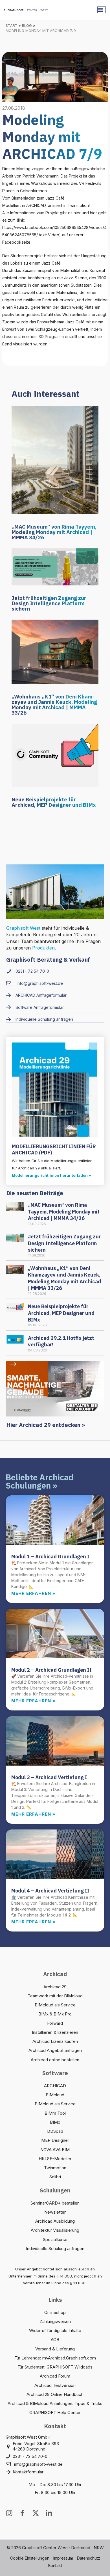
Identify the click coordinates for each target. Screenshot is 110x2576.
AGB (55, 2340)
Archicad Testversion (55, 2385)
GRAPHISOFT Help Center (55, 2412)
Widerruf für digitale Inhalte (55, 2330)
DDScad (55, 2131)
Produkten (43, 948)
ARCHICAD (55, 2086)
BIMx (55, 2122)
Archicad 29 (55, 1987)
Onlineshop (55, 2312)
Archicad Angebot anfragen (55, 2050)
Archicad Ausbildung (55, 2221)
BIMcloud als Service (55, 2005)
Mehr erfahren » (33, 1593)
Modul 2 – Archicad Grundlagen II (51, 1670)
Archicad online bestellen (55, 2060)
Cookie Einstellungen (30, 2558)
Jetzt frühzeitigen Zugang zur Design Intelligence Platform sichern (49, 603)
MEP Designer (55, 2140)
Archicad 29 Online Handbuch (55, 2394)
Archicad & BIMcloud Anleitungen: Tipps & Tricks (55, 2403)
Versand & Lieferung (55, 2349)
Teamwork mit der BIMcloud (55, 1996)
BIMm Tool (55, 2113)
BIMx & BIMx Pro (55, 2014)
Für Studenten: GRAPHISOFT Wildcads (55, 2367)
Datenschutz (89, 2558)
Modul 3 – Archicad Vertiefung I (49, 1777)
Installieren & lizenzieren (55, 2032)
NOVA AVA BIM (55, 2150)
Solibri (55, 2177)
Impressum (63, 2558)
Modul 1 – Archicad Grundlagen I (50, 1557)
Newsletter (55, 2212)
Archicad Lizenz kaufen (55, 2041)
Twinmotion (55, 2168)
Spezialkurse (55, 2239)
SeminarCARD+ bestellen (55, 2203)
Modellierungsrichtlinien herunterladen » (51, 1175)
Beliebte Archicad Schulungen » (39, 1481)
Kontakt (55, 2565)
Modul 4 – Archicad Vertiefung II (50, 1891)
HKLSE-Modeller (55, 2159)
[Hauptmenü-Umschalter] (102, 10)
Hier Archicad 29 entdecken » (46, 1425)
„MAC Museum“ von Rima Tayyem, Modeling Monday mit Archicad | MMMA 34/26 (54, 532)
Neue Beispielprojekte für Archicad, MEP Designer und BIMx (54, 802)
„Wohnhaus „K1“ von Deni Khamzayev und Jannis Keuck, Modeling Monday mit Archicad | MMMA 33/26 (54, 705)
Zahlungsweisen (55, 2321)
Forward (55, 2023)
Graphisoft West (23, 928)
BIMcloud (55, 2095)
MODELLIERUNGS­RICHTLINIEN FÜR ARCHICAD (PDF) (54, 1149)
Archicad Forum (55, 2376)
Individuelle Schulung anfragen (55, 2249)
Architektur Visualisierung (55, 2230)
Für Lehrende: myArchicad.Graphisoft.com (55, 2358)
